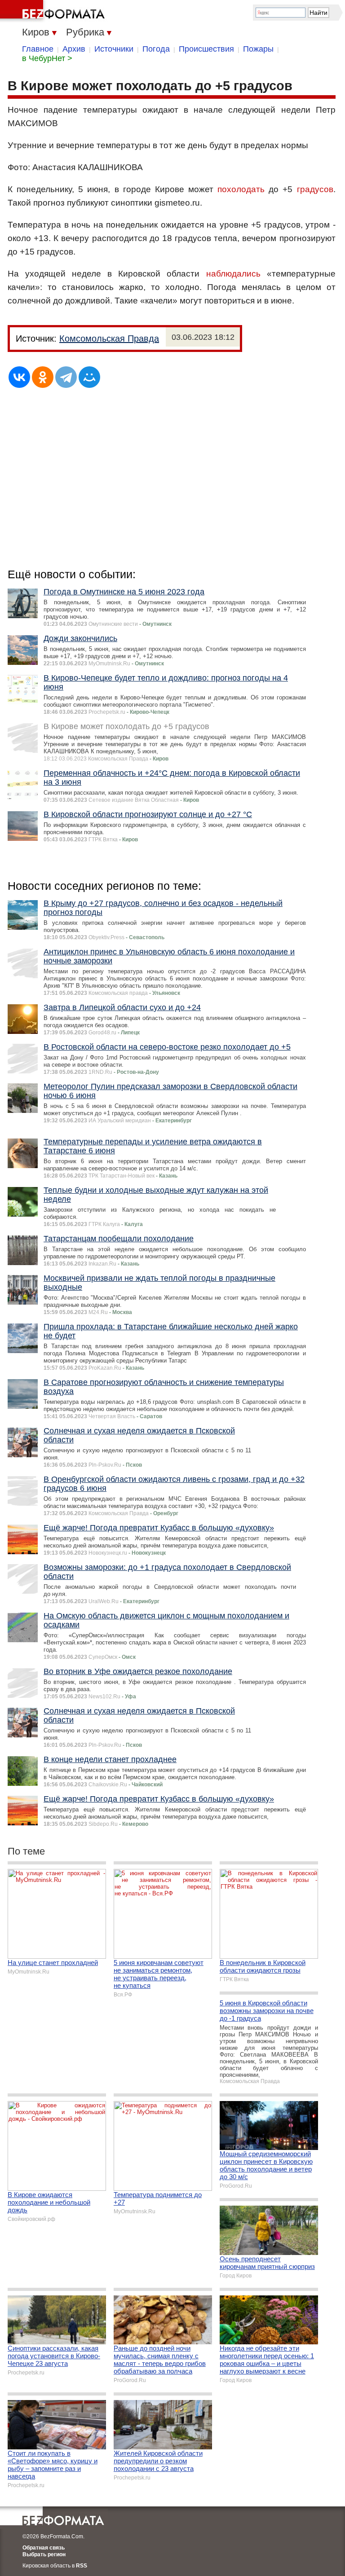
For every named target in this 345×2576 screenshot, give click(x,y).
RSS (82, 2566)
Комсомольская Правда (109, 338)
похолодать (241, 189)
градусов (315, 189)
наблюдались (233, 274)
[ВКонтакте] (19, 377)
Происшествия (206, 49)
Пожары (258, 49)
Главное (38, 49)
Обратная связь (44, 2548)
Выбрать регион (44, 2554)
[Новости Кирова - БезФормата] (54, 11)
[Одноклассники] (43, 377)
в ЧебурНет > (47, 58)
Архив (74, 49)
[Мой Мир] (89, 377)
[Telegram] (66, 377)
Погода (156, 49)
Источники (114, 49)
